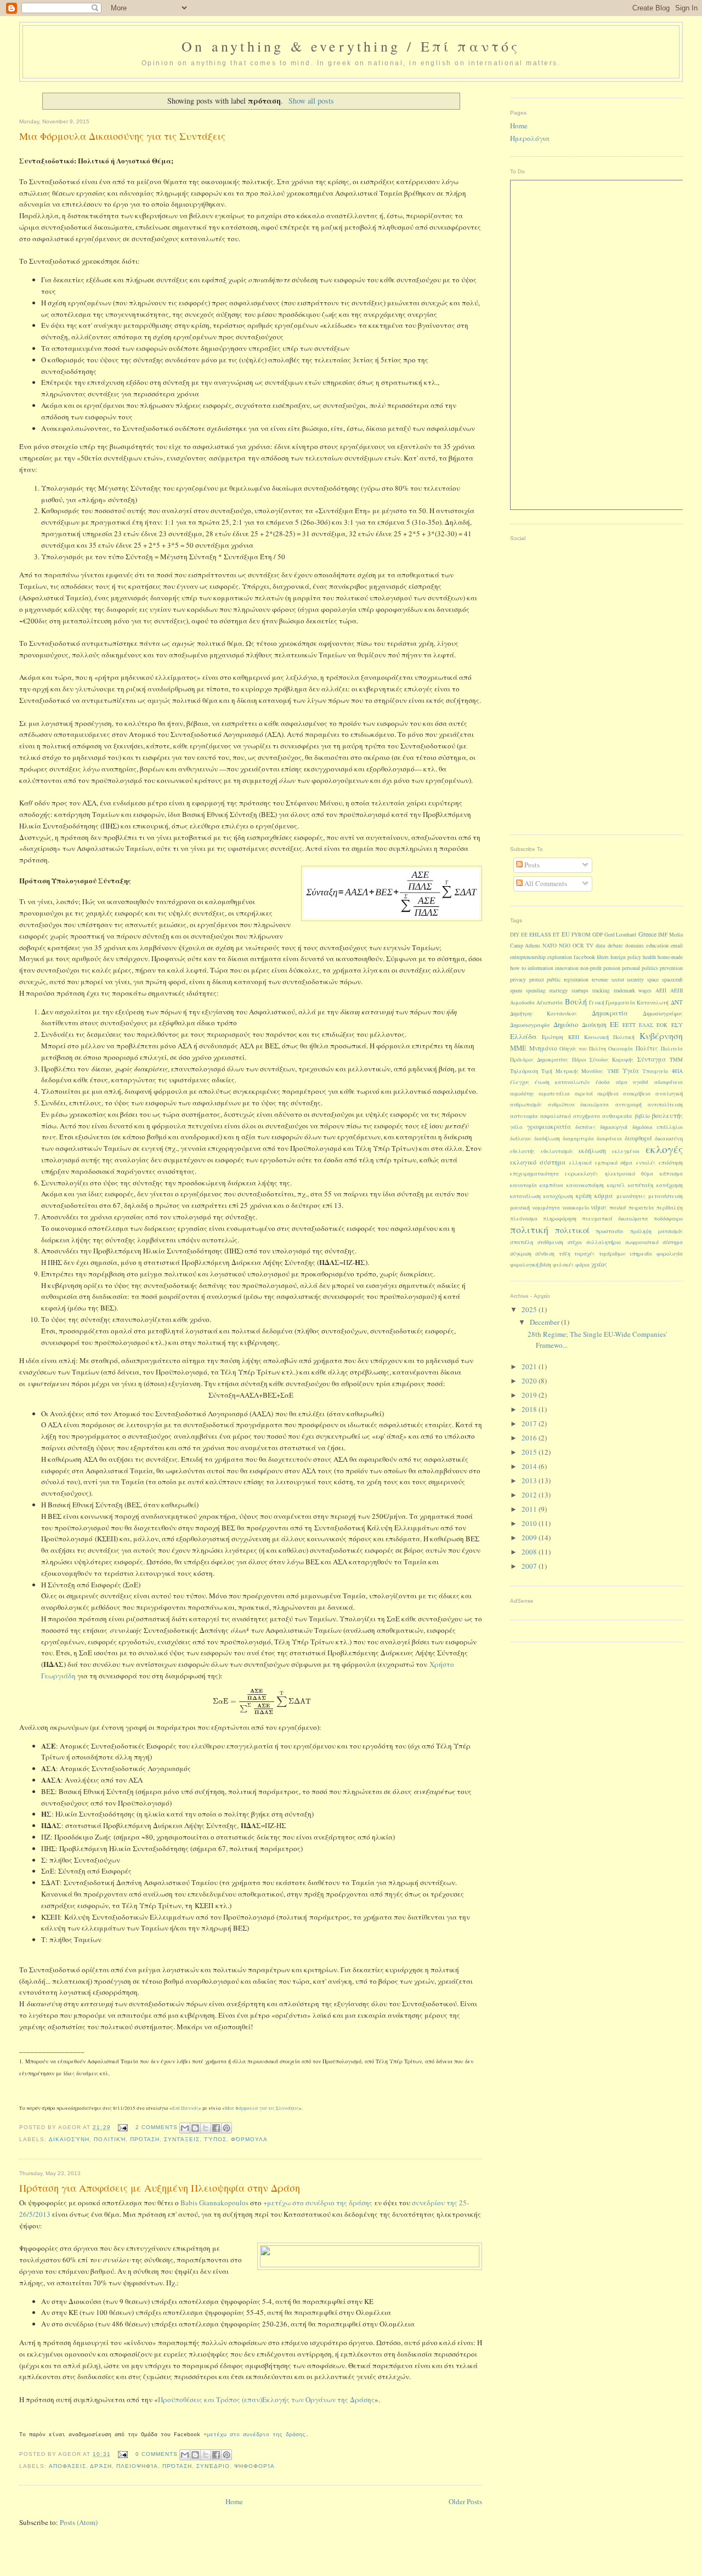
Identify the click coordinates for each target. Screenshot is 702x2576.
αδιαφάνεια (669, 1082)
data (601, 945)
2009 (530, 1537)
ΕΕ (614, 1024)
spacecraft (672, 980)
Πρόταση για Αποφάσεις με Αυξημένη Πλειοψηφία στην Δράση (160, 2188)
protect (537, 980)
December (545, 1322)
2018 (530, 1409)
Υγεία (631, 1071)
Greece (647, 934)
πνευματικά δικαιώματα (615, 1218)
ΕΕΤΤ (629, 1025)
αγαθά (641, 1082)
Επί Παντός (185, 2108)
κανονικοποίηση (585, 1185)
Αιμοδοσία (522, 1003)
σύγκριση (521, 1254)
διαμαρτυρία (578, 1139)
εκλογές (664, 1149)
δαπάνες (585, 1127)
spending (536, 991)
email (677, 946)
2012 (530, 1495)
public (554, 980)
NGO (565, 946)
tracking (601, 991)
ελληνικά (581, 1163)
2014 (530, 1466)
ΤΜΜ (676, 1060)
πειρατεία (641, 1207)
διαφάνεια (609, 1139)
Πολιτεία (672, 1049)
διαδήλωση (547, 1139)
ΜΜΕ (518, 1048)
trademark (624, 991)
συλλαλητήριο (604, 1242)
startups (580, 991)
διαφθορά (638, 1138)
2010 (530, 1523)
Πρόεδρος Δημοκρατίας (539, 1060)
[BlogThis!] (195, 2128)
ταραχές (584, 1254)
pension (612, 968)
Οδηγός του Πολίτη (582, 1049)
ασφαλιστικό (556, 1116)
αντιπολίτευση (665, 1105)
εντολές (646, 1163)
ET (556, 935)
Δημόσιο (566, 1025)
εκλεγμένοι (626, 1151)
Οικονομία (621, 1049)
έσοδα (603, 1082)
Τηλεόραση (524, 1071)
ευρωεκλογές (582, 1173)
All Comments (545, 883)
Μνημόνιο (543, 1048)
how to (518, 968)
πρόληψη (641, 1231)
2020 (530, 1381)
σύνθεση (545, 1254)
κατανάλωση (525, 1196)
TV (590, 946)
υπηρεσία (641, 1254)
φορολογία (670, 1254)
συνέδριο (213, 2466)
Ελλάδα (523, 1036)
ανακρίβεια (637, 1094)
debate (615, 945)
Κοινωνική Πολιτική (609, 1037)
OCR (578, 946)
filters (603, 957)
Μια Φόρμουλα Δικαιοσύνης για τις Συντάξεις (122, 136)
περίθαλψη (670, 1208)
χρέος (599, 1264)
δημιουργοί (614, 1127)
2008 (530, 1552)
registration (576, 980)
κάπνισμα (671, 1174)
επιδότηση (671, 1163)
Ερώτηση (553, 1037)
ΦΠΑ (677, 1071)
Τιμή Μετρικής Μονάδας (572, 1071)
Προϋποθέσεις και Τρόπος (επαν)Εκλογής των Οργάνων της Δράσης (266, 2399)
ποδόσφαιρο (668, 1219)
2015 (530, 1452)
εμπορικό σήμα (614, 1163)
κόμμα (604, 1195)
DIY (515, 935)
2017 (530, 1423)
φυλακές (563, 1265)
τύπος (215, 2139)
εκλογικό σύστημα (538, 1162)
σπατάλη (522, 1242)
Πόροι (579, 1060)
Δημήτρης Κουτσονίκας (544, 1014)
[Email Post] (123, 2127)
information (540, 968)
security (635, 980)
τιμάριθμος (612, 1254)
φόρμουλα (249, 2139)
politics (650, 968)
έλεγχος (520, 1082)
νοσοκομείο (576, 1208)
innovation (567, 968)
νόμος (599, 1207)
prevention (671, 968)
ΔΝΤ (677, 1002)
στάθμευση (550, 1242)
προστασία (610, 1231)
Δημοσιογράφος (663, 1013)
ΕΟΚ (662, 1025)
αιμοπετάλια (554, 1094)
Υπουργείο (655, 1071)
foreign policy (625, 957)
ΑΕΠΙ (676, 991)
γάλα (516, 1127)
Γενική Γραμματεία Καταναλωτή (629, 1003)
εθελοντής (522, 1151)
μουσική (520, 1207)
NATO (550, 946)
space (653, 980)
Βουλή (576, 1002)
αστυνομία (524, 1116)
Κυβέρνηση (661, 1035)
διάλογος (521, 1139)
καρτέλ (616, 1185)
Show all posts (311, 101)
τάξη (565, 1254)
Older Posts (465, 2501)
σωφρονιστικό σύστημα (654, 1242)
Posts (531, 865)
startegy (558, 990)
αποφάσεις (67, 2466)
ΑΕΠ (661, 991)
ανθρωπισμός (526, 1105)
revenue (600, 980)
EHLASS (540, 934)
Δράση (101, 2466)
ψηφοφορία (254, 2466)
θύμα (647, 1174)
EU (566, 934)
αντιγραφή (629, 1105)
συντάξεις (182, 2139)
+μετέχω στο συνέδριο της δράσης (318, 2203)
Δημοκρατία (610, 1013)
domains (635, 946)
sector (618, 980)
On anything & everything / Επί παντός (351, 46)
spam (516, 990)
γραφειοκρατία (549, 1127)
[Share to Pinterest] (227, 2128)
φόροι (582, 1265)
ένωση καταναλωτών (562, 1082)
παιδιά (618, 1207)
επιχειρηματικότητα (534, 1174)
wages (645, 991)
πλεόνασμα (524, 1219)
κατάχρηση (670, 1185)
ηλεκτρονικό (620, 1174)
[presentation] (262, 1701)
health (649, 957)
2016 (530, 1438)
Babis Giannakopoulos (214, 2203)
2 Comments (157, 2127)
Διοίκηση (594, 1025)
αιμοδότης (522, 1094)
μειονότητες (631, 1196)
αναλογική (669, 1093)
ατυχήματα (587, 1116)
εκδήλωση (592, 1151)
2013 (530, 1480)
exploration (560, 957)
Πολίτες (647, 1048)
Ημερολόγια (530, 138)
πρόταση (145, 2139)
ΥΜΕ (613, 1071)
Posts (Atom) (79, 2522)
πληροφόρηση (560, 1219)
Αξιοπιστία (550, 1003)
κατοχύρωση (558, 1196)
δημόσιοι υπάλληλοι (658, 1127)
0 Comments (157, 2454)
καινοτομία (523, 1185)
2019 (530, 1395)
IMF (663, 935)
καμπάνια (551, 1185)
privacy (518, 980)
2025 (530, 1309)
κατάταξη (641, 1185)
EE (524, 935)
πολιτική (109, 2139)
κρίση (584, 1196)
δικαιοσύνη (69, 2139)
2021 (530, 1366)
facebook (584, 957)
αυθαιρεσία (617, 1116)
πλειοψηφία (137, 2466)
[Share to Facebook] (216, 2128)
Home (234, 2501)
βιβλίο (642, 1116)
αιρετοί (584, 1094)
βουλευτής (667, 1115)
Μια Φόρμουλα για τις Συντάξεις (262, 2108)
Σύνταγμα (652, 1059)
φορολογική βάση (531, 1265)
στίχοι (575, 1242)
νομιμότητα (546, 1208)
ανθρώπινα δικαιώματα (578, 1105)
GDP (598, 935)
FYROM (581, 935)
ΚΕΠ (574, 1037)
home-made (670, 957)
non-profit (591, 968)
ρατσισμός (670, 1231)
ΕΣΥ (677, 1025)
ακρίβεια (608, 1094)
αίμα (622, 1082)
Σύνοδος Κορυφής (612, 1060)
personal (631, 968)
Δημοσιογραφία (530, 1025)
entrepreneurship (528, 957)
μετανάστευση (666, 1196)
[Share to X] (206, 2128)
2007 (530, 1566)
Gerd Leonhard (620, 935)
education (657, 945)
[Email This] (185, 2128)
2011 (530, 1509)
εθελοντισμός (557, 1151)
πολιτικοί (572, 1230)
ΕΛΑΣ (646, 1025)
